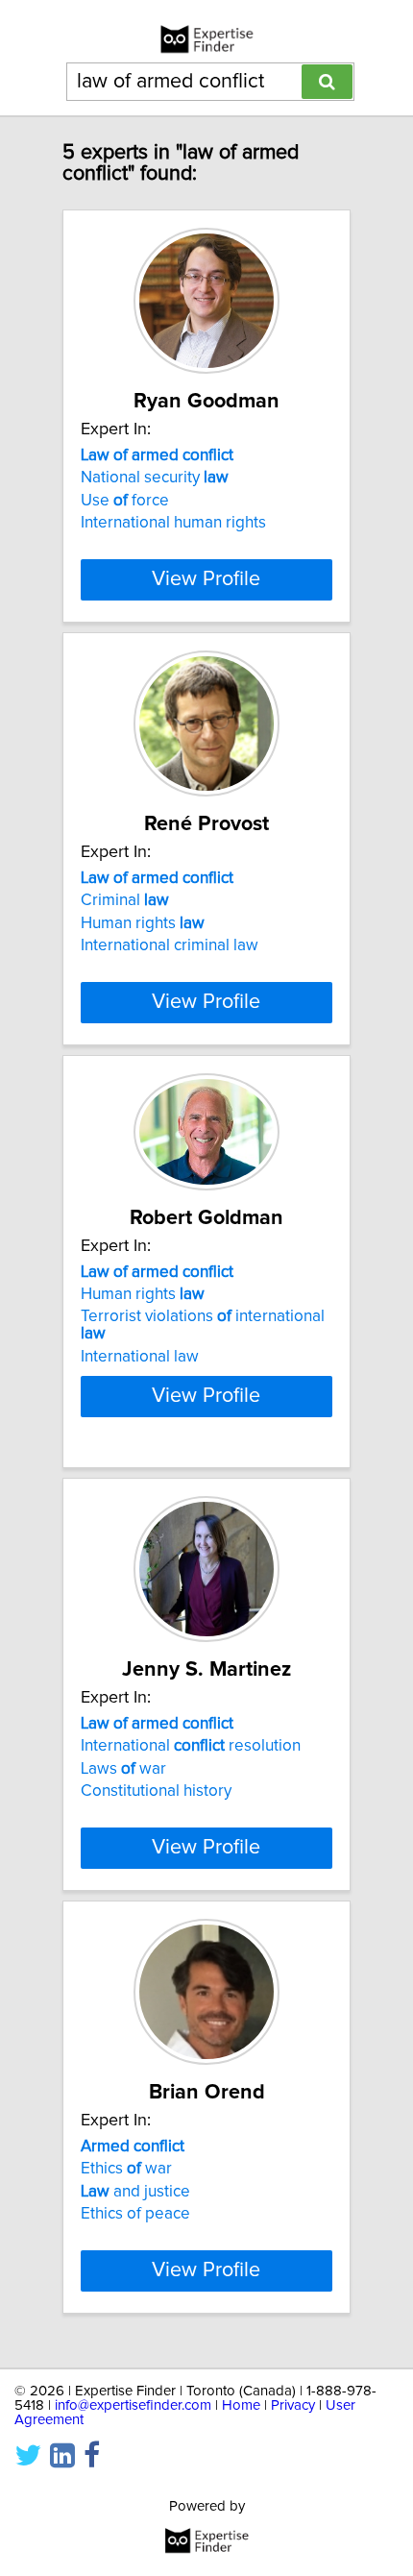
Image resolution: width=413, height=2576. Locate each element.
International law (140, 1357)
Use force (125, 501)
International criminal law (170, 945)
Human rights (143, 923)
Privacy (293, 2405)
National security (155, 478)
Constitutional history (156, 1791)
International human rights (173, 523)
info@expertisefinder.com (133, 2405)
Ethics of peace (135, 2214)
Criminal (125, 900)
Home (241, 2405)
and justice (135, 2192)
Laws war (123, 1769)
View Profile (206, 579)
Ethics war (126, 2169)
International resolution (191, 1746)
